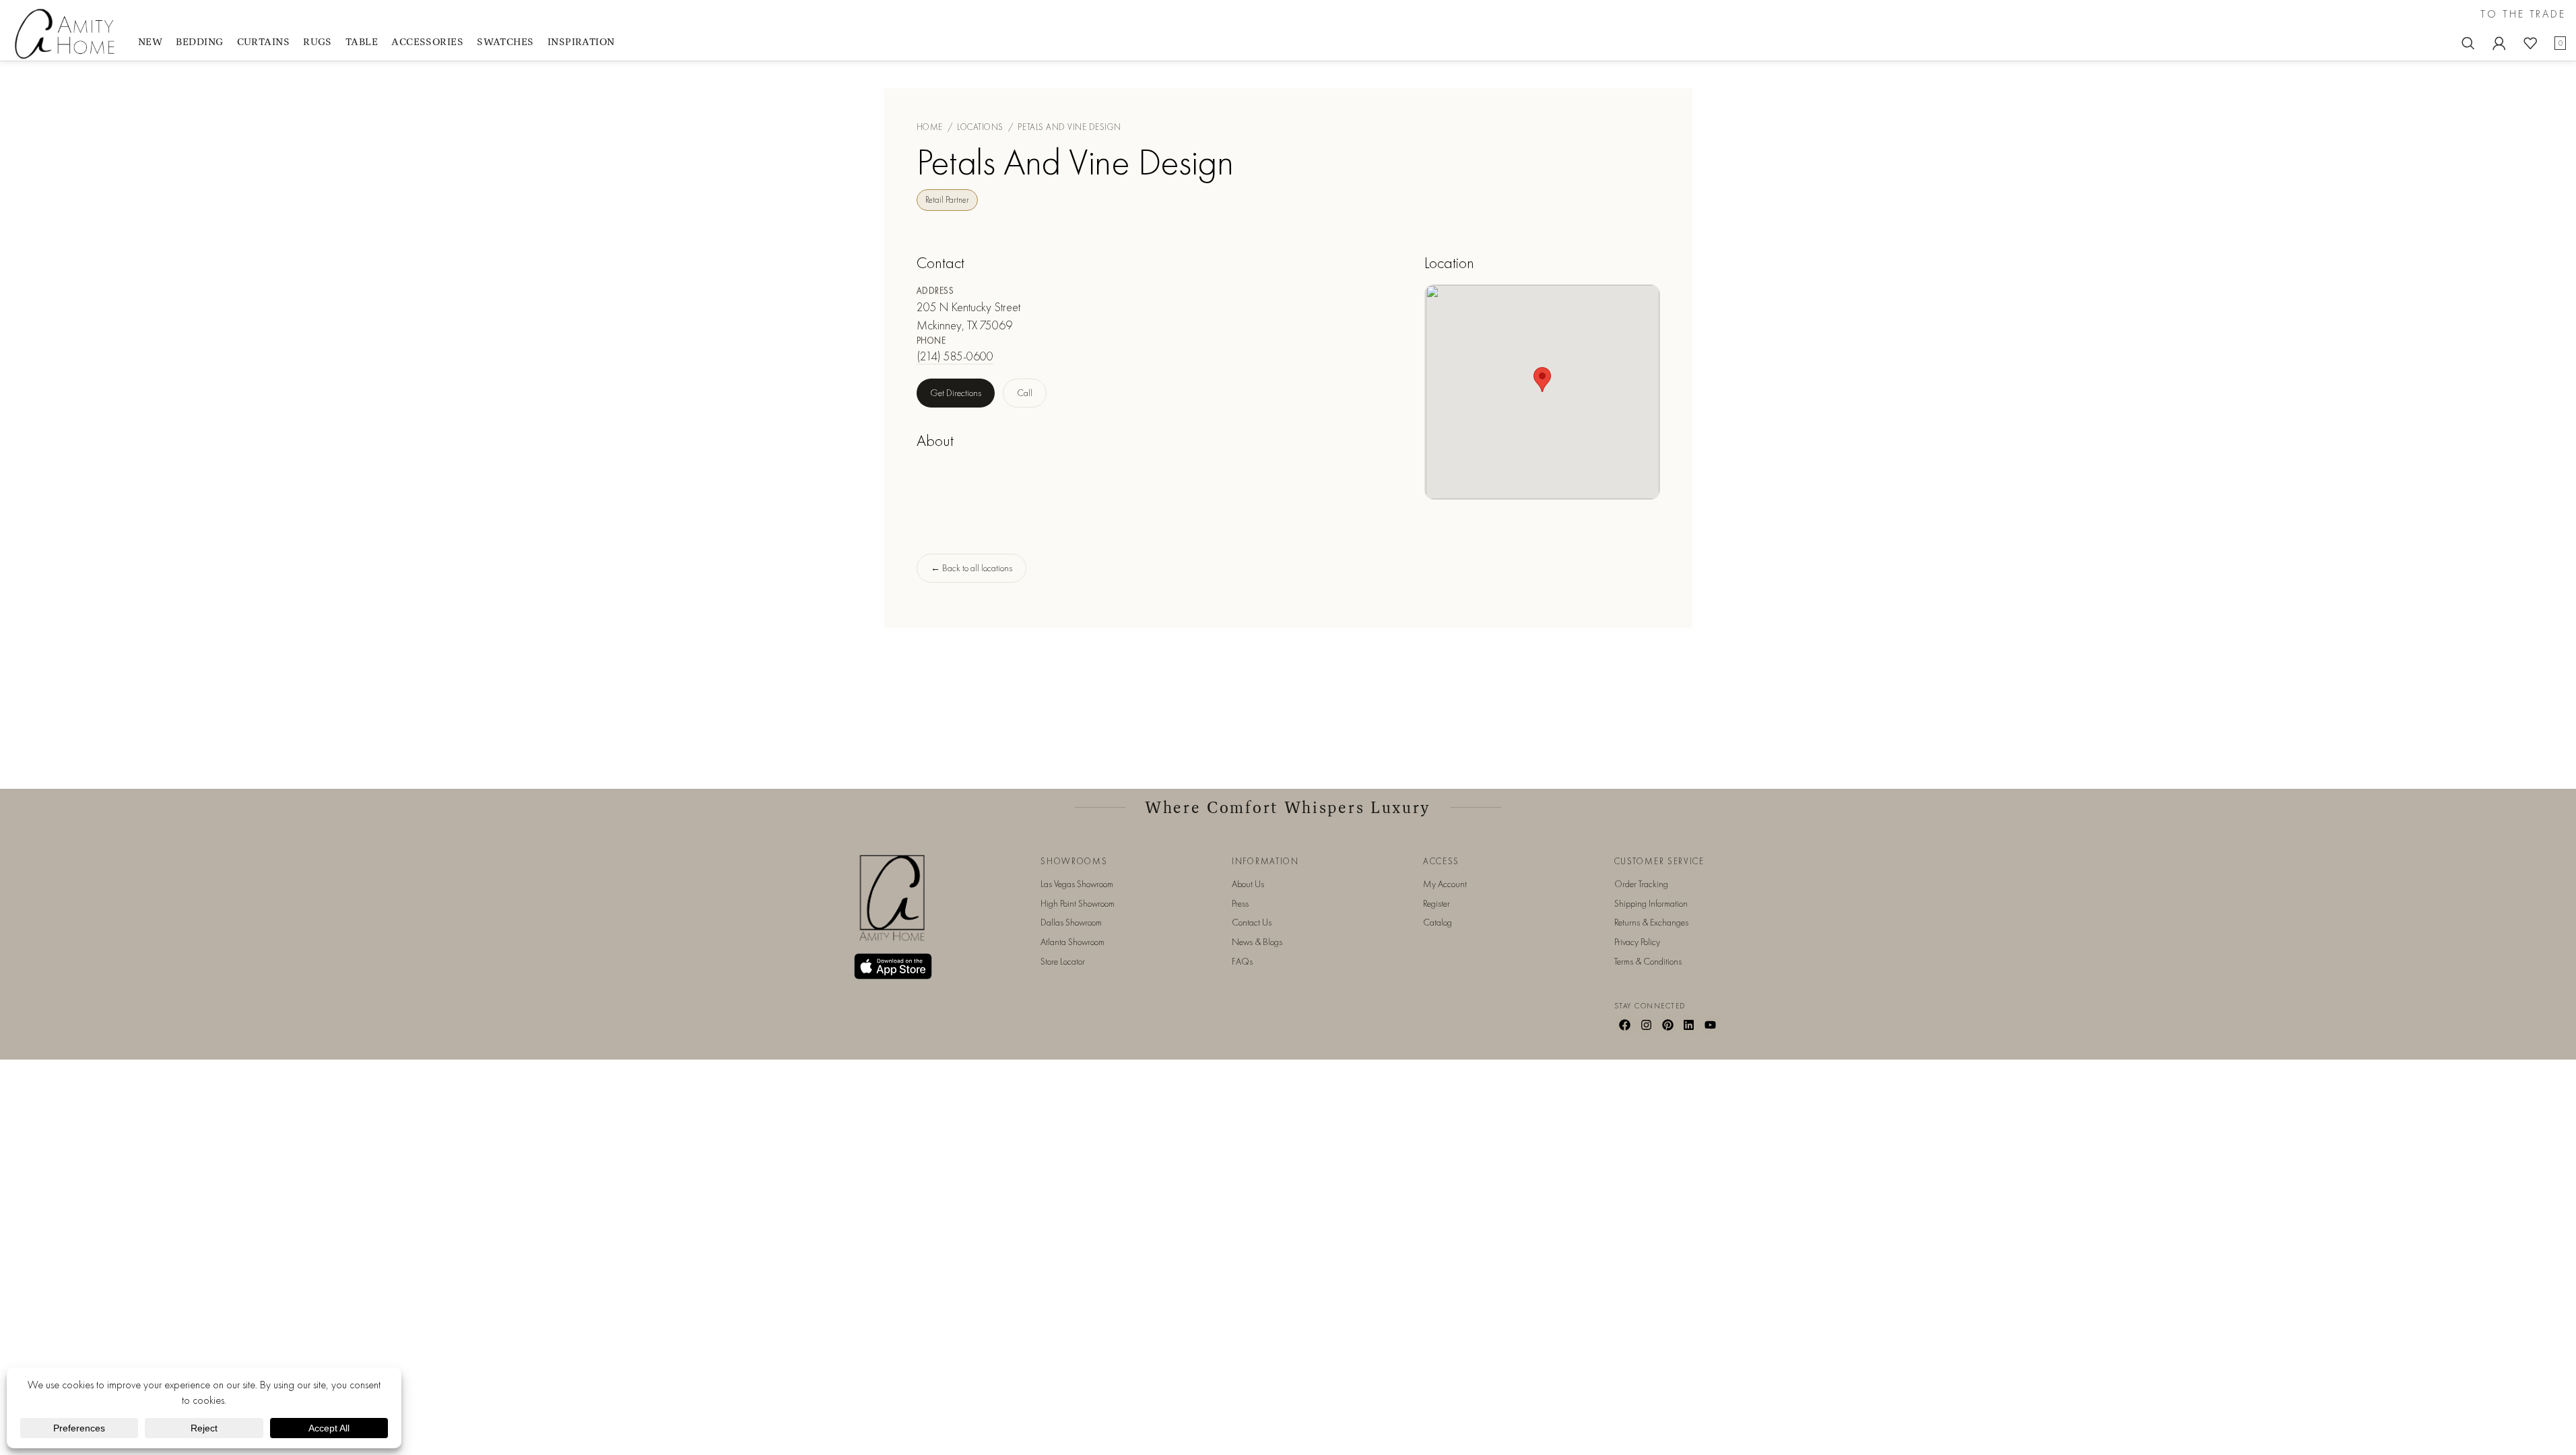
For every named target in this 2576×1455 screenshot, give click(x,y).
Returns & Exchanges (1651, 922)
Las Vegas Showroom (1077, 884)
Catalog (1438, 922)
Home (930, 127)
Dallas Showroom (1071, 922)
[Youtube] (1711, 1025)
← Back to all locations (971, 568)
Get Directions (956, 393)
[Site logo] (67, 33)
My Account (1445, 884)
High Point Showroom (1078, 903)
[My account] (2499, 43)
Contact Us (1252, 922)
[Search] (2468, 43)
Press (1240, 903)
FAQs (1242, 961)
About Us (1248, 884)
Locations (980, 127)
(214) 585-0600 (955, 356)
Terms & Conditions (1648, 961)
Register (1436, 903)
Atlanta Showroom (1072, 942)
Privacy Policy (1637, 942)
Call (1025, 393)
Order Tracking (1641, 884)
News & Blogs (1257, 942)
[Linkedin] (1689, 1025)
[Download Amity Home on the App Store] (893, 966)
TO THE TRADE (2523, 14)
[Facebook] (1625, 1025)
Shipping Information (1651, 903)
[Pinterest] (1667, 1025)
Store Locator (1063, 961)
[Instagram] (1646, 1025)
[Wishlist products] (2530, 43)
